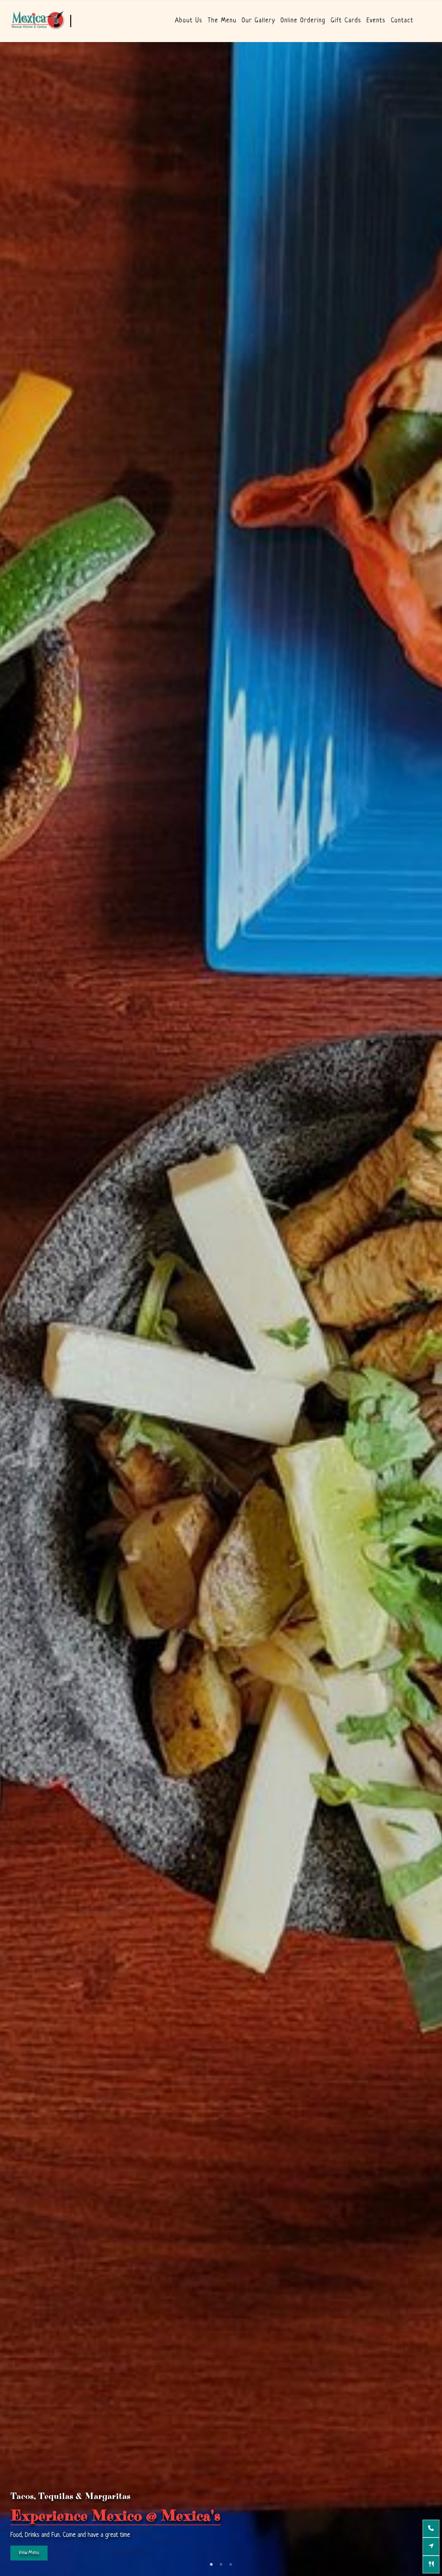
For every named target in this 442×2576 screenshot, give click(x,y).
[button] (7, 2569)
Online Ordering (303, 21)
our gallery (259, 21)
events (376, 21)
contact (402, 21)
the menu (222, 21)
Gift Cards (346, 21)
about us (189, 21)
